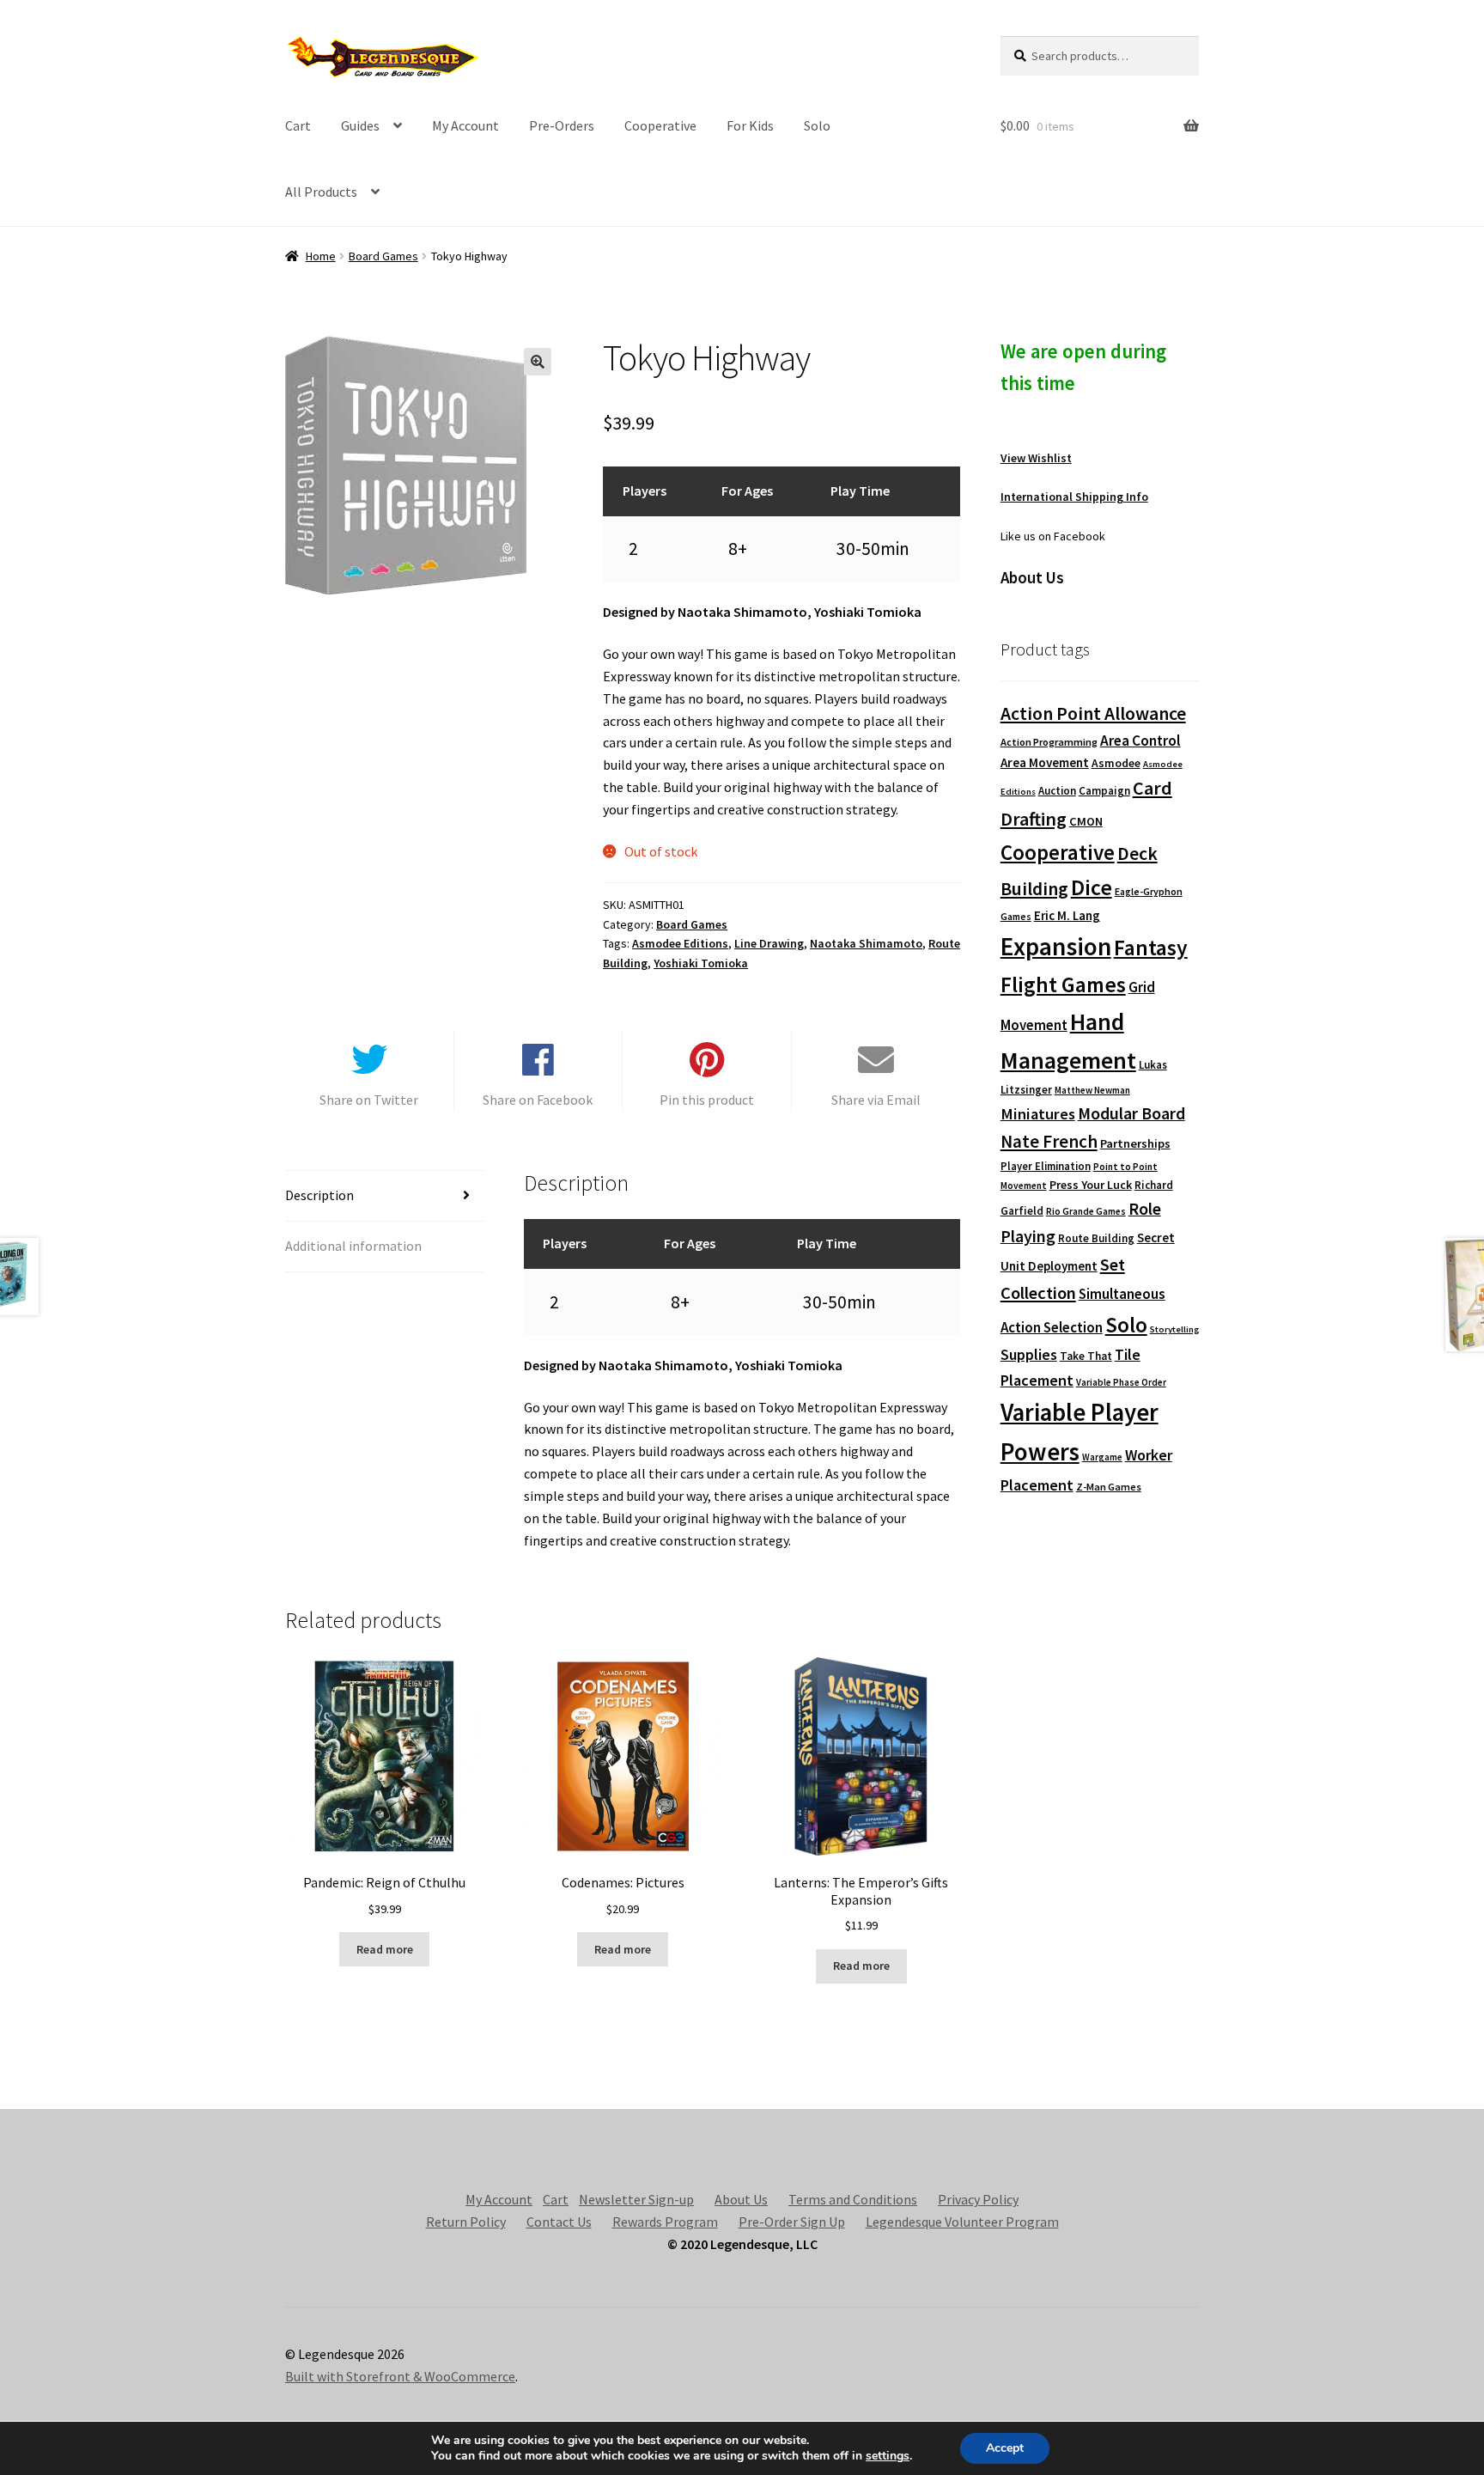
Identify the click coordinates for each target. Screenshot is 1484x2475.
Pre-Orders (562, 125)
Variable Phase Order (1121, 1382)
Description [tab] (319, 1195)
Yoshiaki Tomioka (701, 963)
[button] (538, 362)
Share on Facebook (538, 1100)
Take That (1086, 1356)
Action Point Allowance (1093, 713)
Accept (1005, 2448)
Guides (360, 125)
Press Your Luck (1091, 1185)
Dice (1092, 887)
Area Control (1140, 741)
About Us (741, 2199)
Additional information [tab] (353, 1246)
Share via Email (876, 1100)
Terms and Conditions (853, 2199)
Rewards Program (665, 2222)
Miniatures (1038, 1114)
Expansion (1056, 946)
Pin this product (707, 1100)
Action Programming (1049, 742)
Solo (817, 125)
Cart (298, 125)
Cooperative (660, 125)
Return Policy (466, 2222)
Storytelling (1174, 1329)
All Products (321, 192)
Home (321, 256)
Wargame (1102, 1457)
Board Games (383, 256)
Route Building (1096, 1238)
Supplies (1029, 1354)
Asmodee (1116, 763)
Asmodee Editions (680, 943)
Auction (1057, 791)
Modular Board (1131, 1113)
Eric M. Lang (1067, 915)
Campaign (1104, 791)
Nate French (1049, 1141)
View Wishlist (1036, 458)
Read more (385, 1949)
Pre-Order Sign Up (792, 2222)
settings (888, 2456)
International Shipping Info (1074, 497)
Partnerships (1135, 1143)
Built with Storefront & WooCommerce (400, 2376)
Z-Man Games (1109, 1487)
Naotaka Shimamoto (866, 943)
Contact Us (559, 2222)
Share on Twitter (369, 1100)
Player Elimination (1046, 1166)
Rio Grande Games (1086, 1211)
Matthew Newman (1092, 1090)
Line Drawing (769, 943)
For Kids (750, 125)
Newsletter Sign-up (636, 2199)
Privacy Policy (978, 2199)
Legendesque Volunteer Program (962, 2222)
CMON (1086, 821)
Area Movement (1045, 762)
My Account (465, 125)
